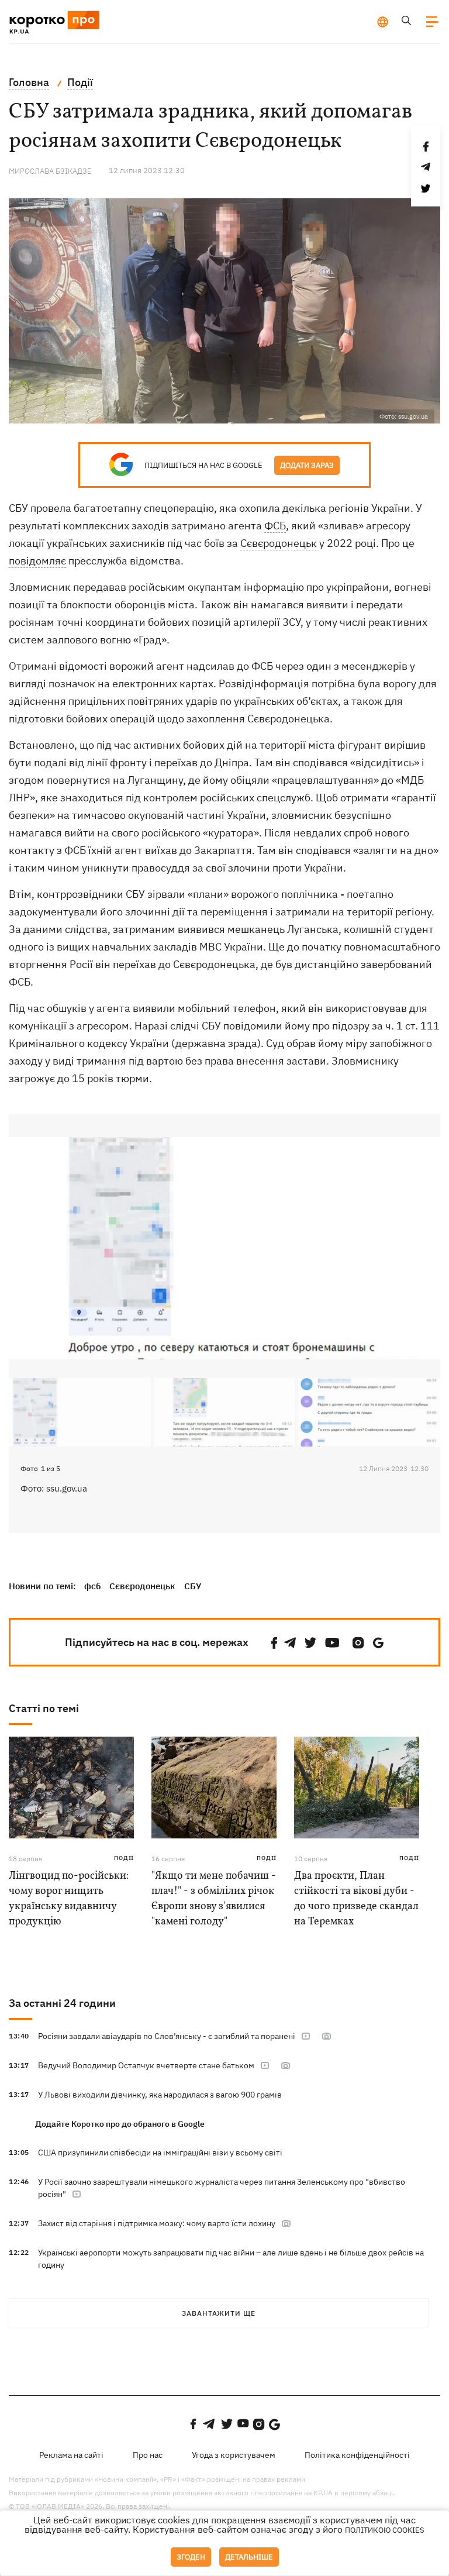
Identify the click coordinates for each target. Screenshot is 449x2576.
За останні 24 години (62, 2003)
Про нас (148, 2455)
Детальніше (249, 2557)
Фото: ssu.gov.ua (54, 1488)
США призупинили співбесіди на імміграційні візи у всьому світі (160, 2153)
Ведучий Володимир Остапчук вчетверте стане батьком (146, 2065)
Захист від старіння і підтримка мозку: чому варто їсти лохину (157, 2223)
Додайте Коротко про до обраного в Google (120, 2124)
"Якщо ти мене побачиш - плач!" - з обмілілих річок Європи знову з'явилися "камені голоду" (214, 1899)
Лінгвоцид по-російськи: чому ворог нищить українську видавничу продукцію (69, 1899)
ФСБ (275, 526)
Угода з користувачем (234, 2455)
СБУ (193, 1586)
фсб (92, 1586)
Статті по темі (44, 1708)
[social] (274, 1643)
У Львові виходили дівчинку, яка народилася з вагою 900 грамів (160, 2095)
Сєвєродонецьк (280, 543)
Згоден (191, 2557)
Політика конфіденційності (357, 2455)
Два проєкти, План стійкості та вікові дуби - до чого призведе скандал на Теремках (356, 1899)
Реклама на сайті (71, 2455)
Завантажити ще (219, 2313)
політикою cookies (385, 2530)
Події (124, 1858)
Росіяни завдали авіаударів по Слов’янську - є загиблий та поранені (167, 2036)
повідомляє (37, 561)
